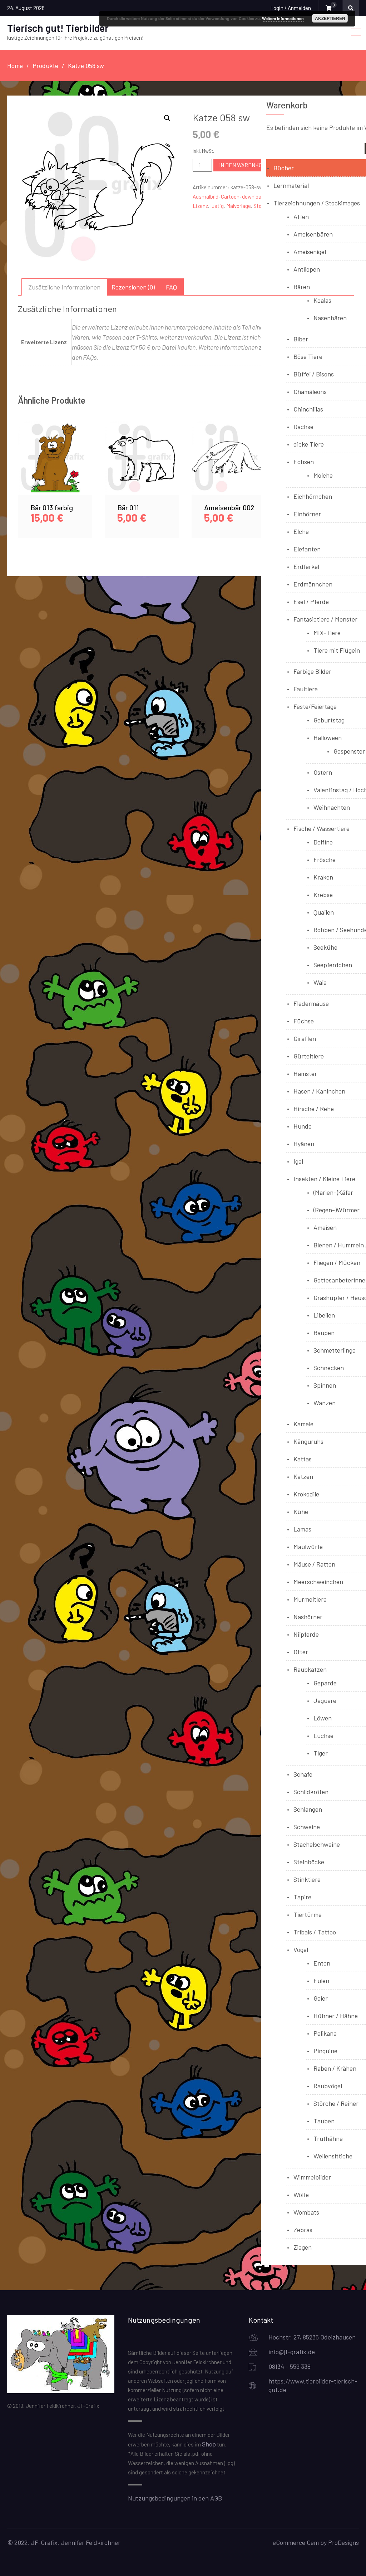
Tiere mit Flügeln (337, 650)
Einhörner (307, 514)
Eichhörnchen (313, 496)
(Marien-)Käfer (333, 1192)
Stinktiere (307, 1879)
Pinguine (325, 2051)
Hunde (303, 1126)
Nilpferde (306, 1634)
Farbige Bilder (312, 671)
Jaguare (325, 1700)
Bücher (284, 168)
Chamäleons (310, 391)
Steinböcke (309, 1862)
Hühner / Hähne (336, 2016)
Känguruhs (308, 1441)
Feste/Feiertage (315, 706)
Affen (301, 216)
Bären (302, 287)
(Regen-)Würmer (337, 1210)
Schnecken (329, 1368)
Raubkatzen (310, 1669)
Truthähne (328, 2138)
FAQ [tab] (171, 287)
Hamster (305, 1073)
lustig (217, 206)
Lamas (302, 1529)
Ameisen (325, 1227)
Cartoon (230, 196)
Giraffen (305, 1038)
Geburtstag (329, 720)
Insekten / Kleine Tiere (324, 1179)
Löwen (323, 1718)
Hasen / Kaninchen (319, 1091)
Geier (321, 1998)
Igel (298, 1161)
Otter (301, 1652)
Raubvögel (328, 2086)
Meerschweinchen (318, 1582)
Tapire (302, 1897)
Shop (209, 2444)
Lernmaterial (291, 185)
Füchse (304, 1021)
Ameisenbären (313, 234)
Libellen (324, 1315)
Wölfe (301, 2195)
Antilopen (307, 269)
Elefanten (307, 549)
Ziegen (303, 2247)
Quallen (324, 912)
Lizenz (200, 206)
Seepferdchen (333, 965)
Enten (322, 1963)
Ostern (323, 772)
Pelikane (325, 2033)
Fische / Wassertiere (322, 828)
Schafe (303, 1774)
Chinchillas (308, 409)
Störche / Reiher (336, 2103)
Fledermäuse (311, 1003)
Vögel (301, 1949)
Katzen (303, 1476)
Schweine (307, 1827)
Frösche (325, 860)
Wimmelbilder (312, 2177)
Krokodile (306, 1494)
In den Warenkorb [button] (55, 466)
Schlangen (308, 1809)
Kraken (323, 877)
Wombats (306, 2212)
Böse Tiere (308, 356)
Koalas (322, 300)
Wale (320, 982)
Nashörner (308, 1617)
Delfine (323, 842)
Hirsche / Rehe (314, 1109)
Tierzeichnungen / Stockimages (317, 203)
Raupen (324, 1333)
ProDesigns (343, 2542)
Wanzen (325, 1403)
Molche (323, 475)
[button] (167, 118)
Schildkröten (311, 1792)
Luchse (323, 1735)
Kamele (303, 1424)
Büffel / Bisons (314, 374)
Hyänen (304, 1144)
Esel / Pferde (311, 602)
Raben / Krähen (335, 2068)
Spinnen (325, 1385)
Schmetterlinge (335, 1350)
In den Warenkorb (244, 165)
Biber (301, 339)
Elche (301, 531)
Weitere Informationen (283, 18)
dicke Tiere (309, 444)
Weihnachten (332, 807)
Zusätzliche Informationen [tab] (64, 287)
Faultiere (306, 689)
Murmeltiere (310, 1599)
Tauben (324, 2121)
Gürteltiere (309, 1056)
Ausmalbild (206, 196)
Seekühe (325, 947)
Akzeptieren (330, 18)
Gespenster (349, 751)
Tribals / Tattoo (315, 1932)
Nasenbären (330, 318)
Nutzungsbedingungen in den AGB (175, 2498)
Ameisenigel (310, 252)
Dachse (303, 427)
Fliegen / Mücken (337, 1262)
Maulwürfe (308, 1547)
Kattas (303, 1459)
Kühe (301, 1511)
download (253, 196)
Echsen (304, 462)
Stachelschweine (317, 1844)
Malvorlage (239, 206)
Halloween (328, 737)
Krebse (323, 895)
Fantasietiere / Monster (325, 619)
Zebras (303, 2230)
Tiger (321, 1753)
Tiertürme (308, 1914)
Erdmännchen (313, 584)
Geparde (325, 1683)
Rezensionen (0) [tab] (133, 287)
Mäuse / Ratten (314, 1564)
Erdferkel (306, 566)
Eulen (321, 1981)
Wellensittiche (333, 2156)
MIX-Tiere (327, 633)
